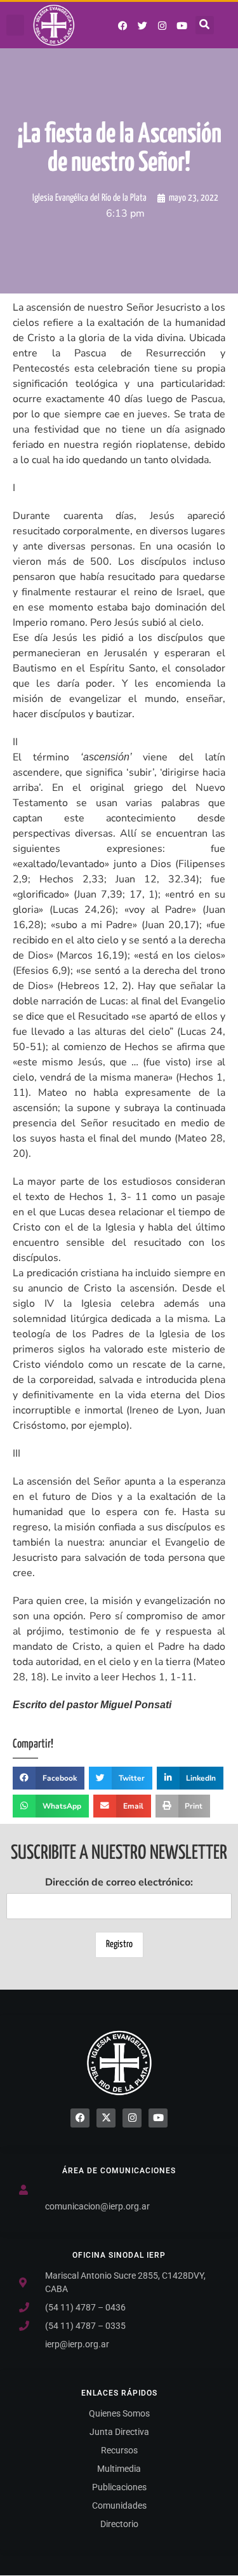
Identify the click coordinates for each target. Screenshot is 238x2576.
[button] (15, 25)
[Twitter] (143, 25)
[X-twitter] (106, 2118)
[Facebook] (80, 2118)
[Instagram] (162, 25)
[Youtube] (182, 25)
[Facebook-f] (123, 25)
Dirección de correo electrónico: (119, 1882)
